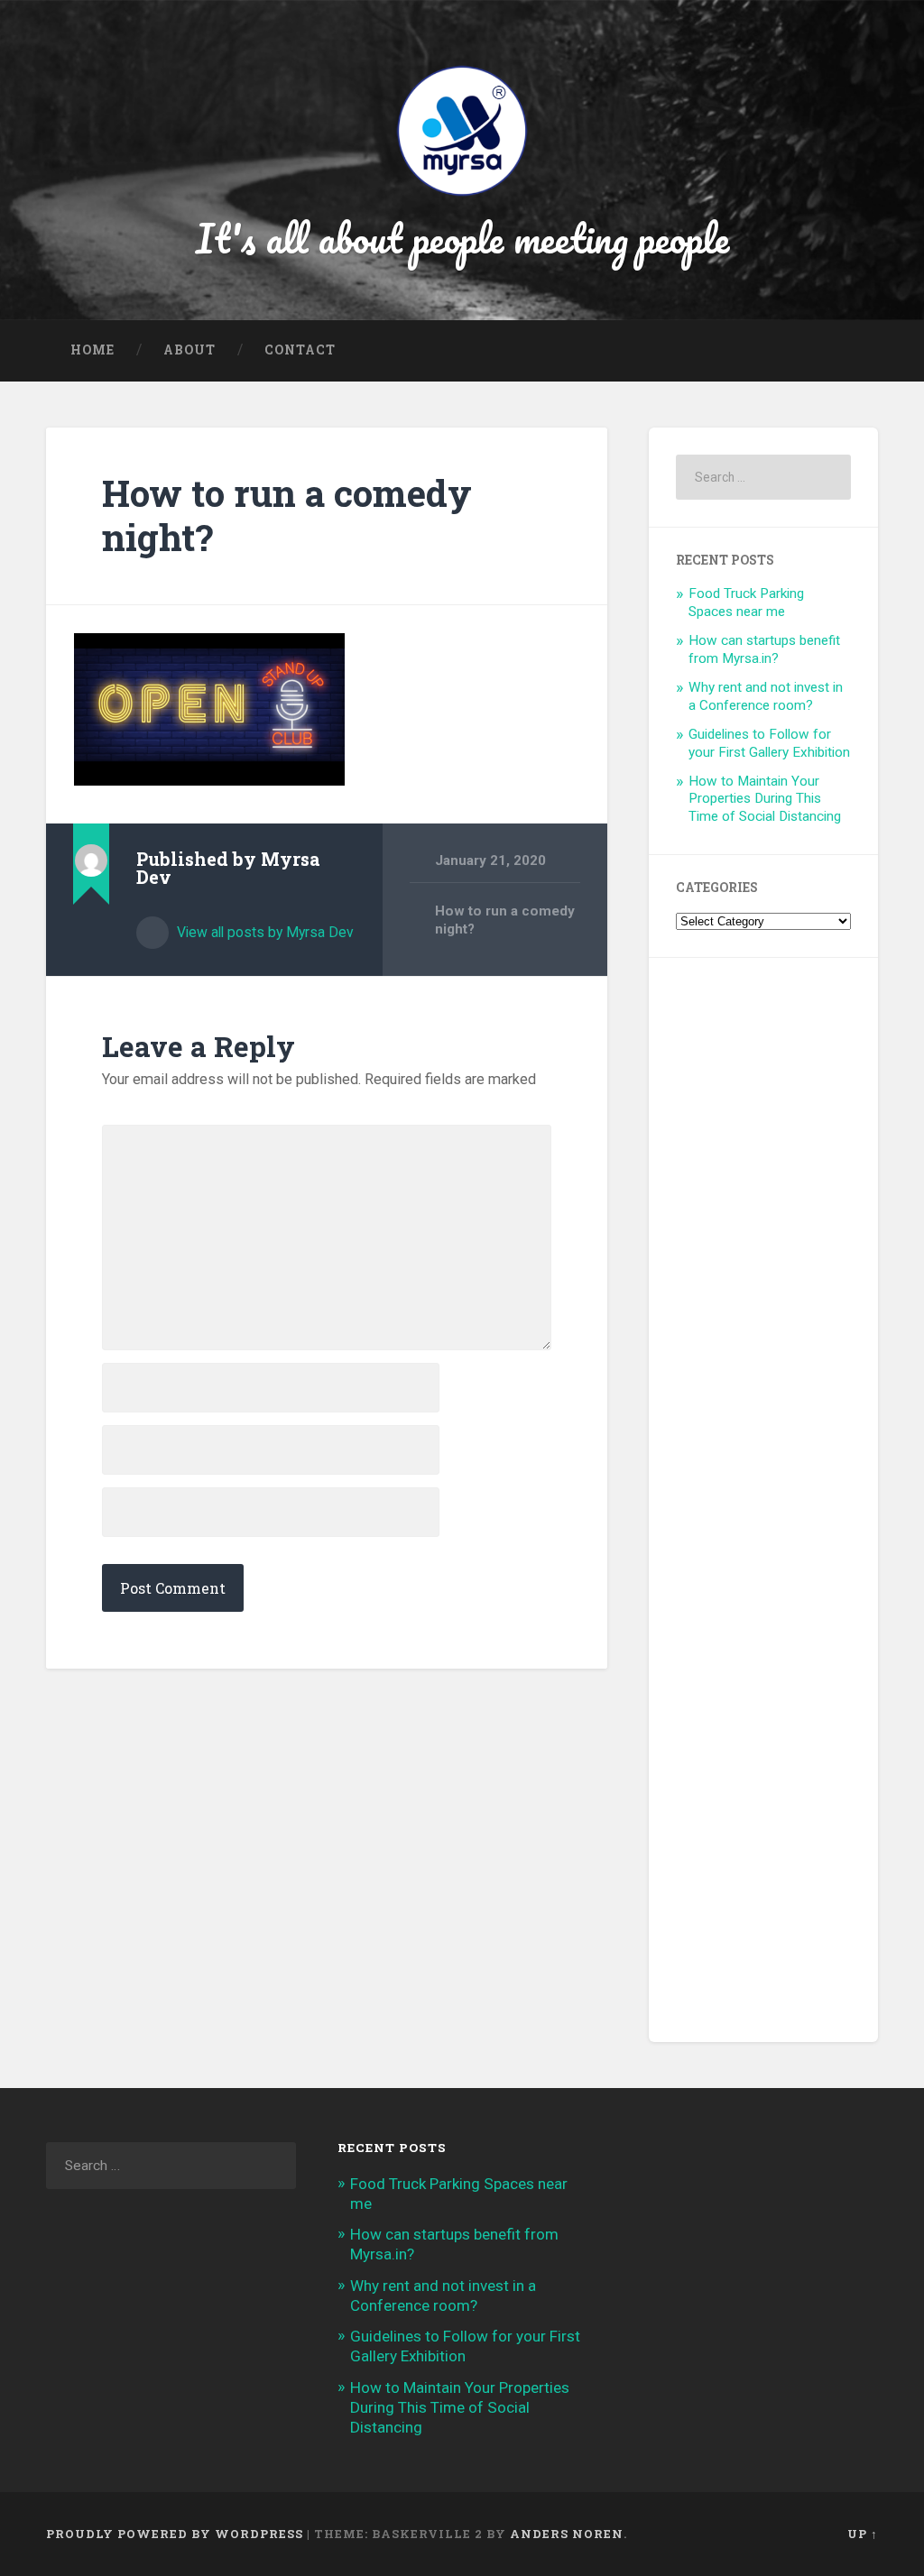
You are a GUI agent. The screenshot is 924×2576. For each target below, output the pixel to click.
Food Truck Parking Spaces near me (746, 603)
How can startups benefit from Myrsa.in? (764, 649)
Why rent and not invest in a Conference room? (766, 696)
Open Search (860, 351)
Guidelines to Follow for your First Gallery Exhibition (769, 743)
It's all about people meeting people (462, 238)
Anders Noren (567, 2534)
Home (92, 350)
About (189, 350)
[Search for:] (763, 477)
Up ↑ (863, 2534)
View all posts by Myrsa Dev (263, 932)
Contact (300, 350)
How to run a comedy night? (287, 515)
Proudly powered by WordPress (175, 2534)
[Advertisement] (763, 1500)
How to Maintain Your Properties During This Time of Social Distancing (765, 799)
